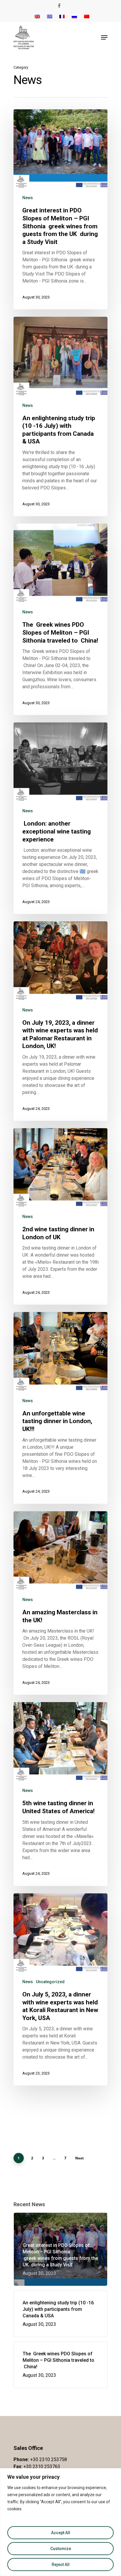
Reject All (61, 2565)
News (28, 198)
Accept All (61, 2533)
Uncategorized (50, 1982)
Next (79, 2158)
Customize (61, 2549)
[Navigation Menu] (104, 37)
